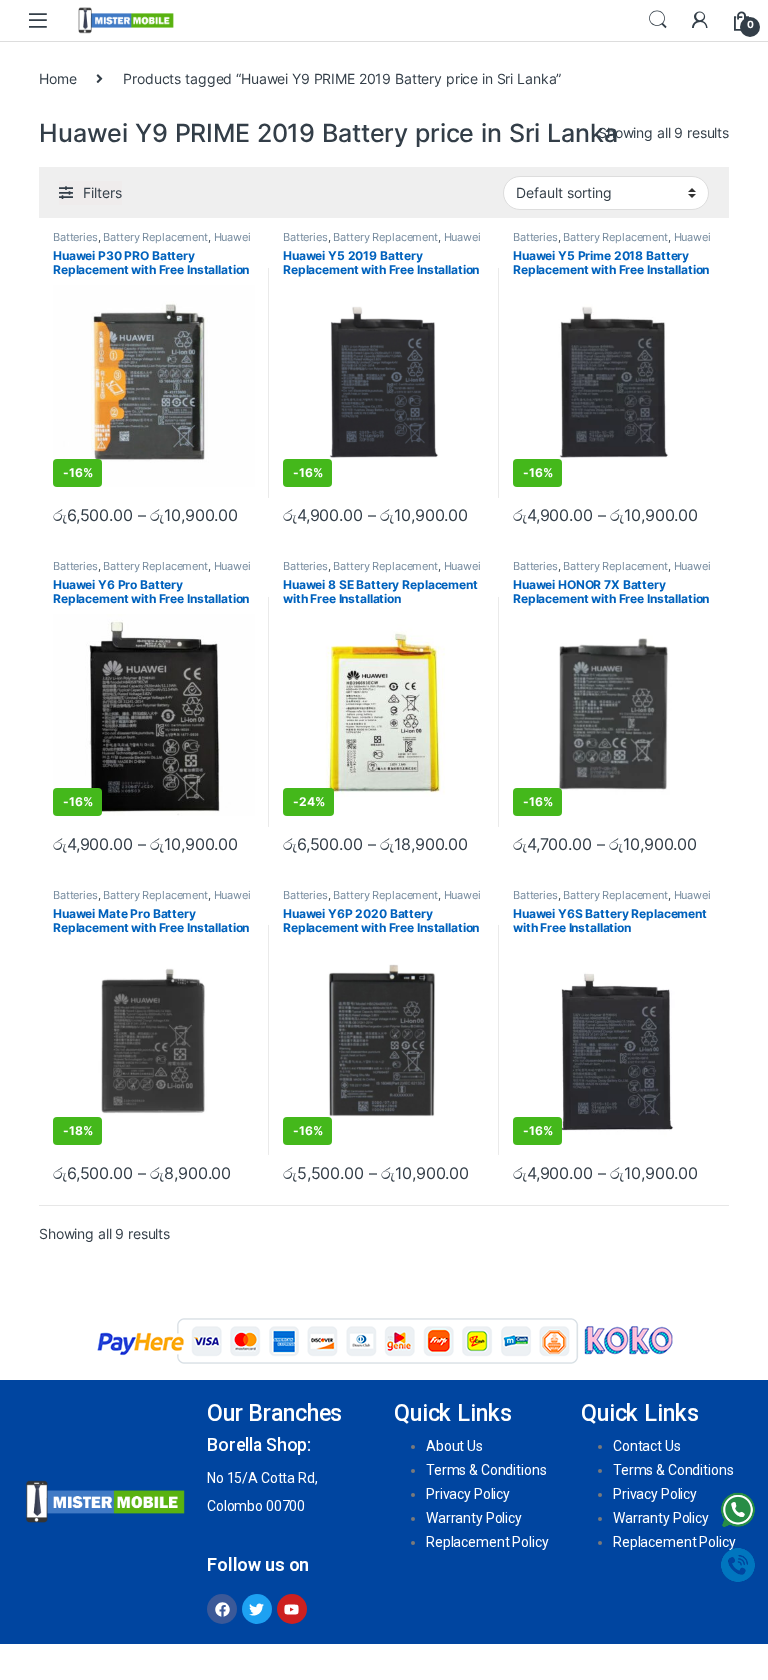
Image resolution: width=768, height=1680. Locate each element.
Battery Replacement (155, 237)
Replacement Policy (487, 1542)
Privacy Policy (468, 1494)
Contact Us (647, 1446)
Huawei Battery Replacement (152, 243)
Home (57, 78)
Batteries (75, 237)
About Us (454, 1446)
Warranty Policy (474, 1518)
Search (658, 20)
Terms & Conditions (486, 1470)
